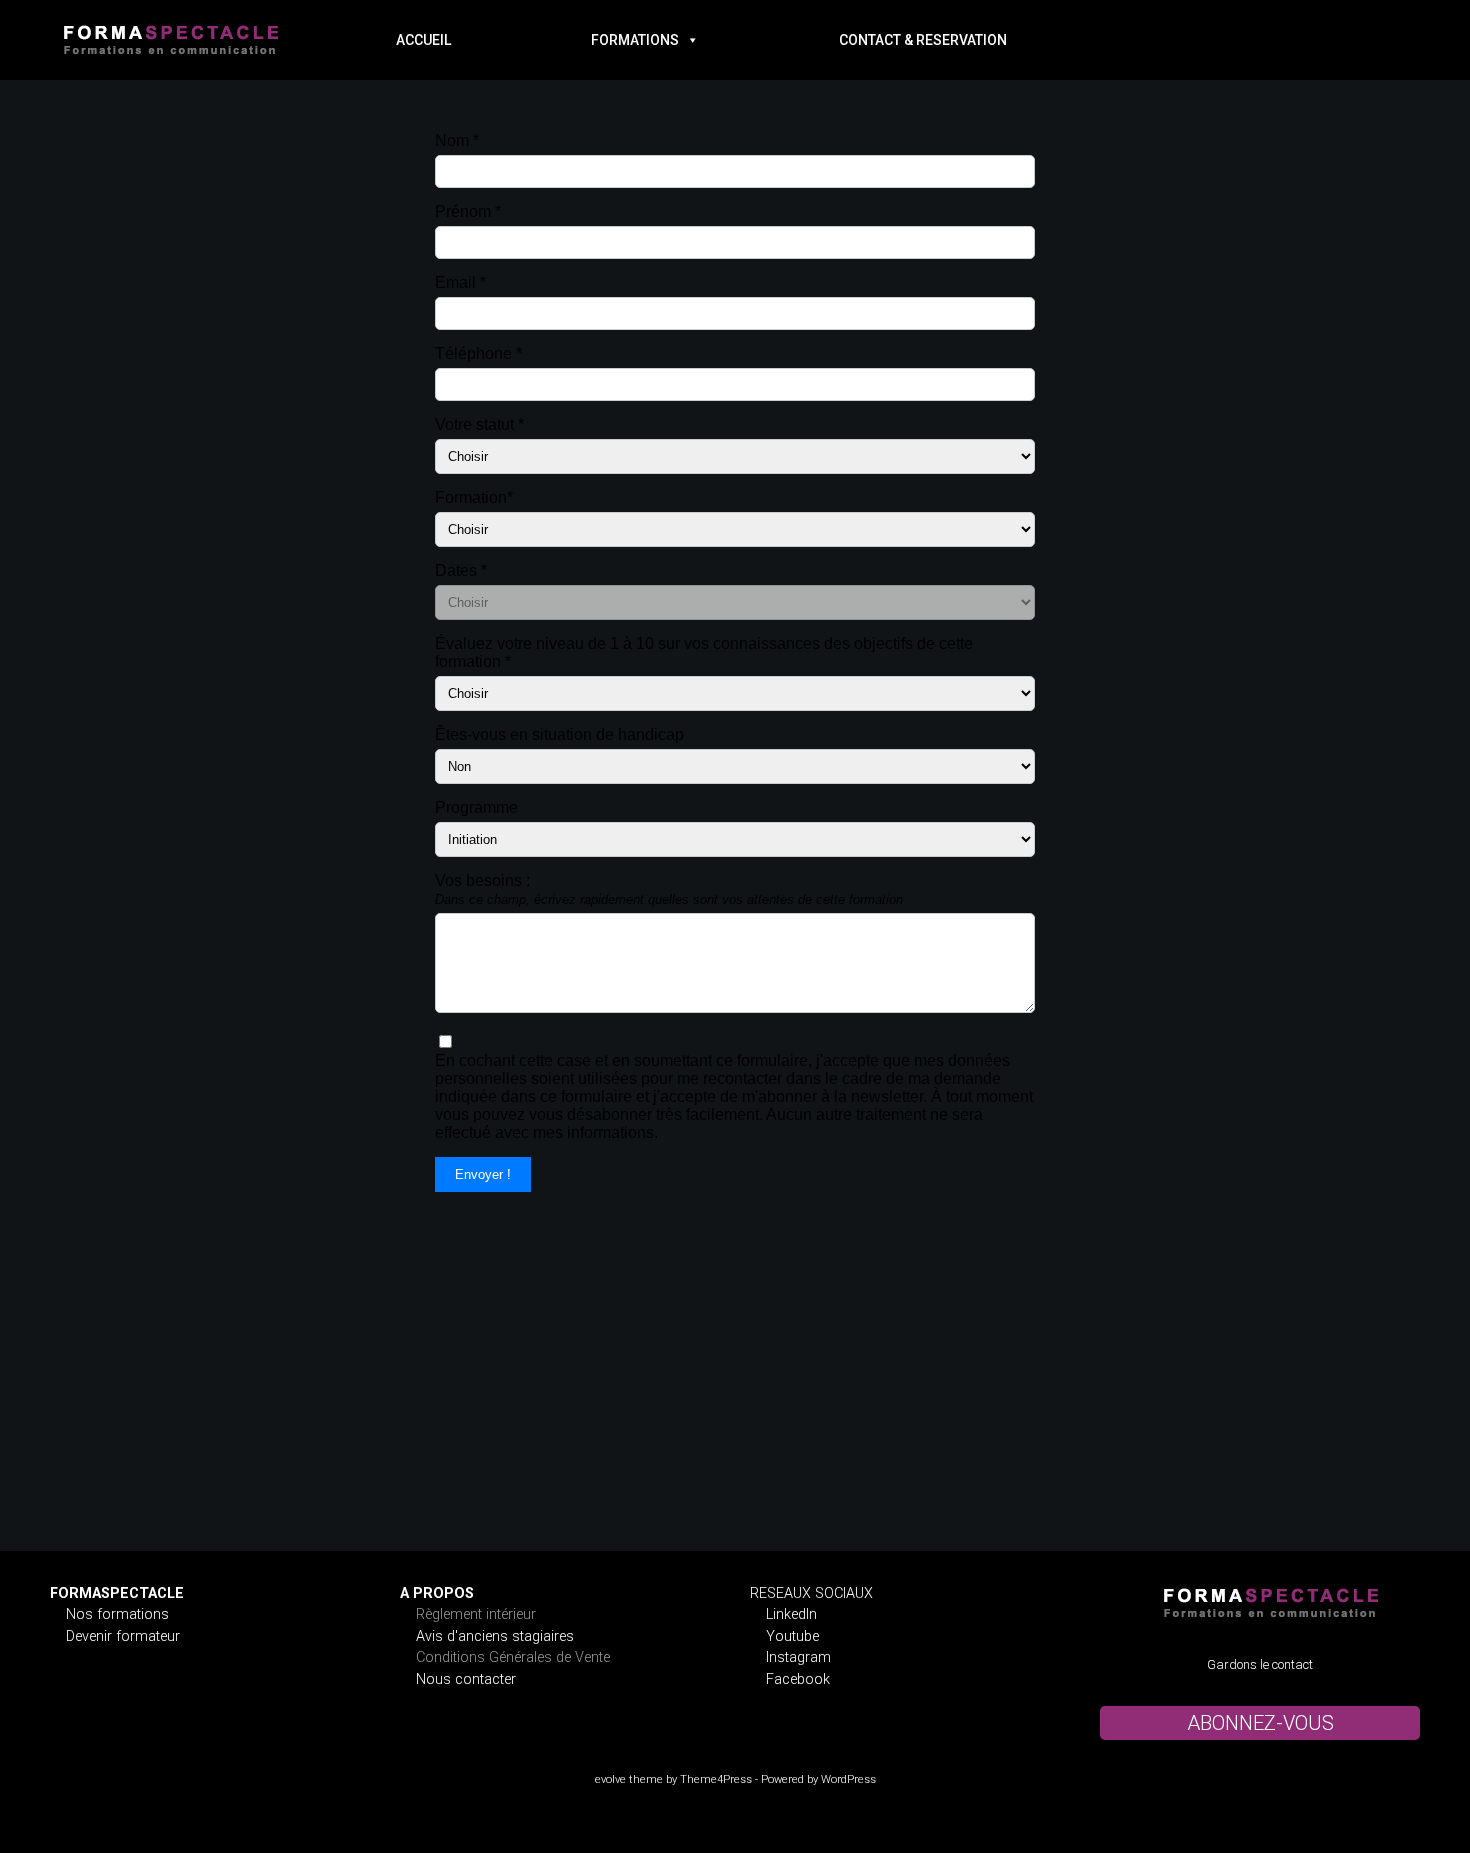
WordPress (848, 1779)
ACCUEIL (423, 40)
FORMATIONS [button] (635, 40)
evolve (610, 1779)
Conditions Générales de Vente (513, 1657)
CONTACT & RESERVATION (923, 40)
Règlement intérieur (476, 1614)
